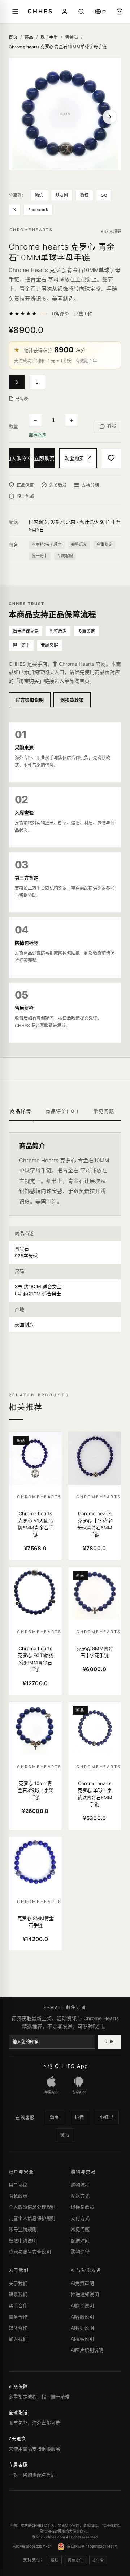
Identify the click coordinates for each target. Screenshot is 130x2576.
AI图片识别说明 (87, 2350)
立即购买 (44, 458)
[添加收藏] (111, 458)
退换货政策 (72, 700)
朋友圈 (62, 195)
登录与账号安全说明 (30, 2252)
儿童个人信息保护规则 (32, 2218)
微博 (84, 195)
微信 (39, 195)
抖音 (80, 2117)
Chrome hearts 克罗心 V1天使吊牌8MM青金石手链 (36, 1524)
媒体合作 (18, 2328)
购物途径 (80, 2252)
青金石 (71, 37)
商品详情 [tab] (21, 1111)
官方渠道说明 (30, 700)
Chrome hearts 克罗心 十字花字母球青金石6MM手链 (95, 1524)
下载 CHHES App (65, 2066)
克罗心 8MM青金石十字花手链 (95, 1652)
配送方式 (80, 2196)
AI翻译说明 (82, 2305)
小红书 (107, 2117)
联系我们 (18, 2294)
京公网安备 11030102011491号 (92, 2546)
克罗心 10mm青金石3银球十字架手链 (36, 1790)
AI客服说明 (82, 2317)
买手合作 (18, 2305)
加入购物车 (19, 458)
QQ (104, 195)
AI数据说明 (82, 2328)
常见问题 (80, 2229)
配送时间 (80, 2240)
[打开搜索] (81, 12)
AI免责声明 (82, 2283)
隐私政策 (18, 2196)
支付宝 (98, 2560)
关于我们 (18, 2283)
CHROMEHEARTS (31, 230)
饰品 (29, 37)
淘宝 (55, 2117)
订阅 (110, 2041)
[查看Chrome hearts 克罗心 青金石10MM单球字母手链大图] (65, 114)
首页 (13, 37)
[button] (19, 382)
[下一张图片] (110, 117)
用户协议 (18, 2185)
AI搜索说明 (82, 2339)
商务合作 (18, 2317)
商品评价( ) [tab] (62, 1111)
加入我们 (18, 2339)
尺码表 (22, 399)
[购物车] (120, 12)
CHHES (40, 11)
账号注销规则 (23, 2229)
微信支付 (75, 2560)
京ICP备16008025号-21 (32, 2546)
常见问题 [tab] (104, 1111)
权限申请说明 (23, 2240)
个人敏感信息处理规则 (32, 2207)
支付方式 (80, 2218)
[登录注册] (65, 12)
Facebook (38, 210)
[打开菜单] (15, 12)
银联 (55, 2560)
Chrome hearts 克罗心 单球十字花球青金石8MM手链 (95, 1794)
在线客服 (25, 2118)
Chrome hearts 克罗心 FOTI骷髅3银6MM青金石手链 (35, 1659)
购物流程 (80, 2185)
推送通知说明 (85, 2294)
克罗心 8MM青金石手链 (36, 1922)
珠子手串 (49, 37)
